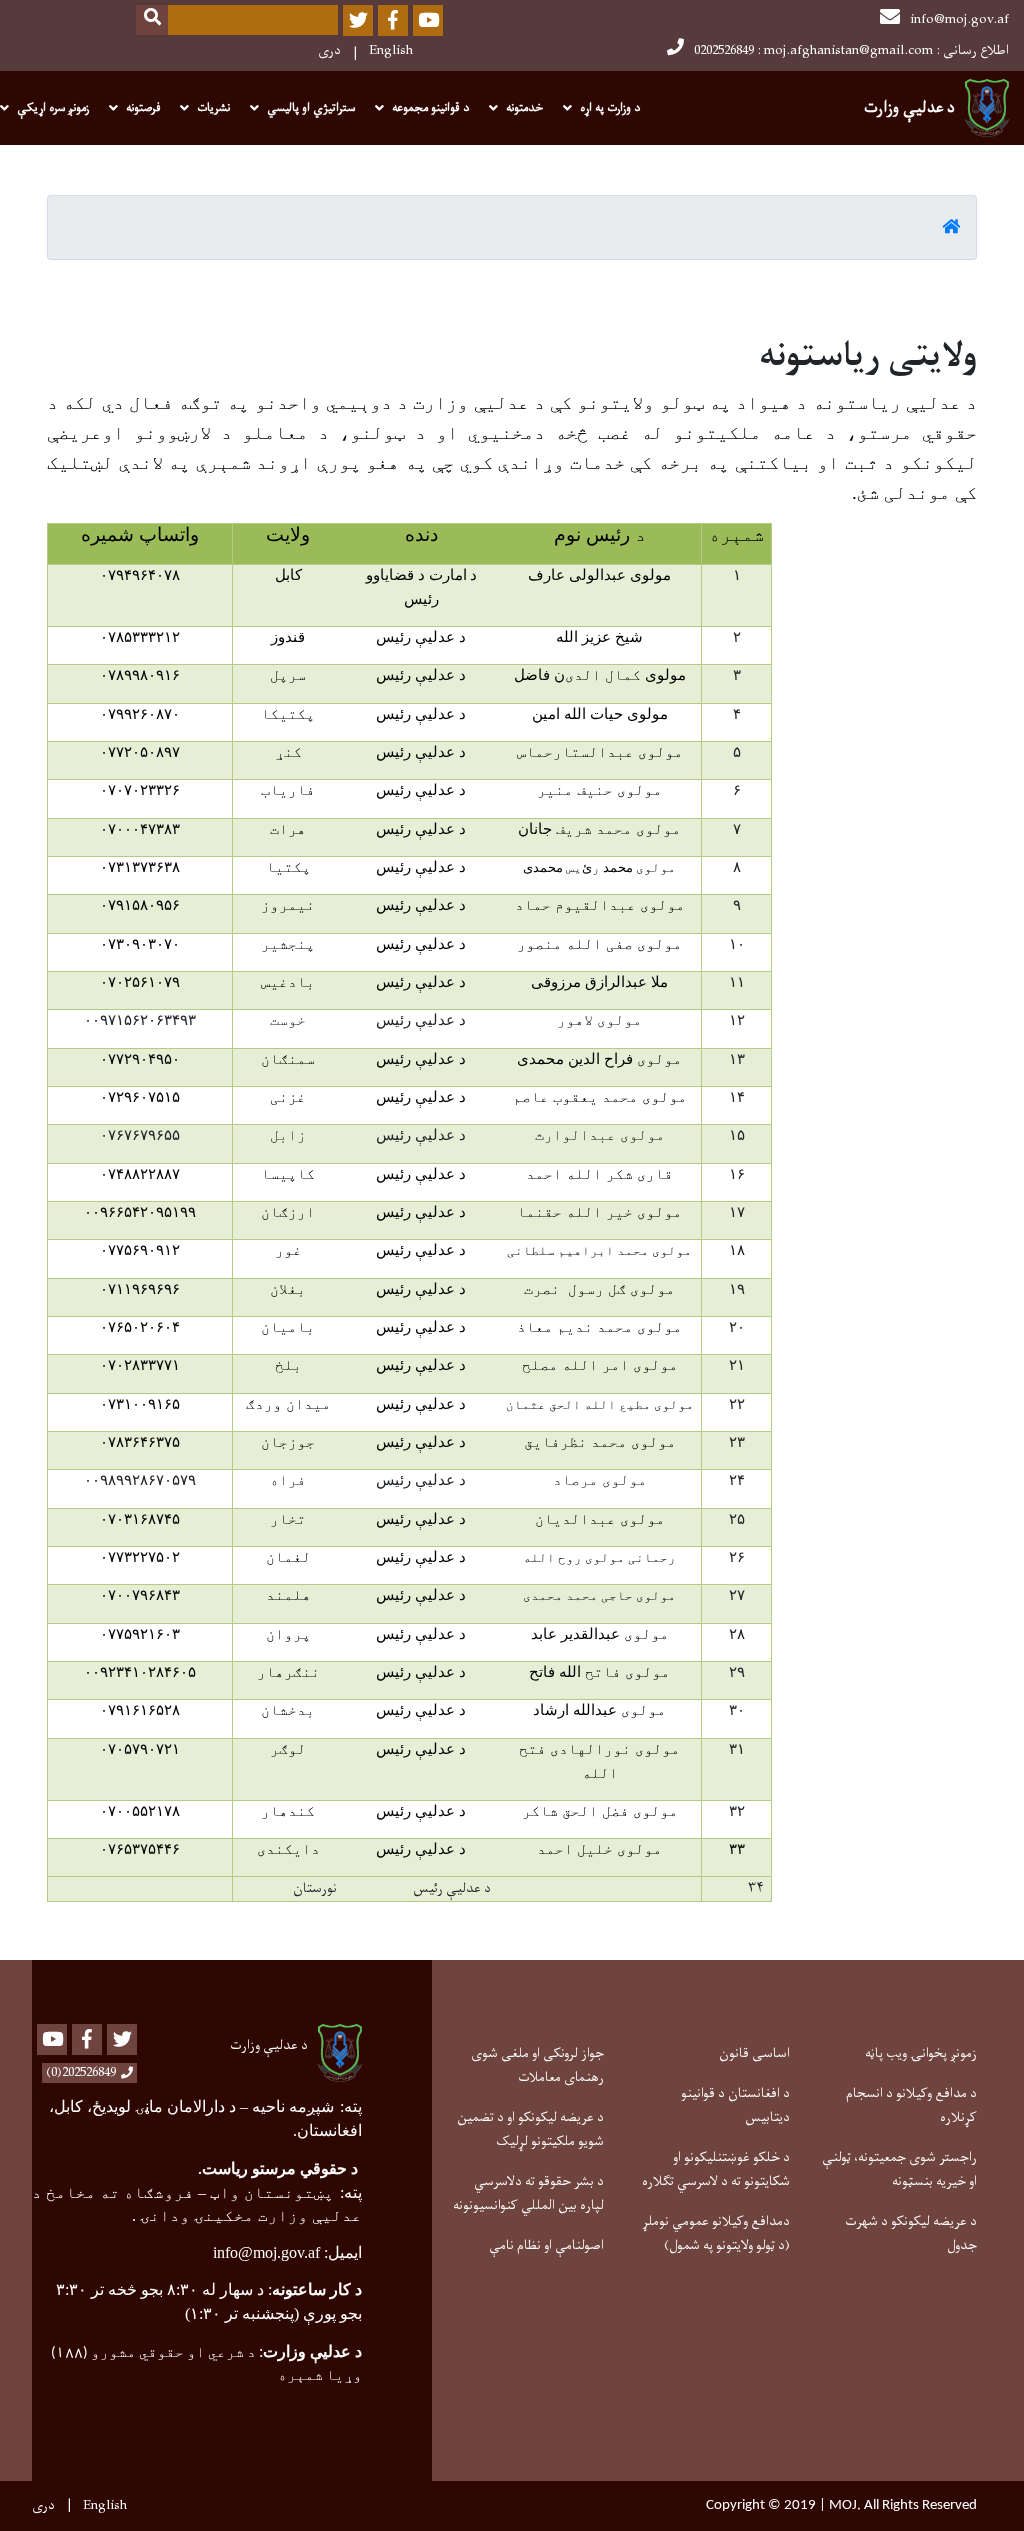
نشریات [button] (213, 108)
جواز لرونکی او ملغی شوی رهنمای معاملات (537, 2065)
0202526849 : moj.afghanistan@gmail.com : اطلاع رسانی (851, 50)
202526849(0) (81, 2073)
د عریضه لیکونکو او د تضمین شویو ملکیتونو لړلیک (530, 2129)
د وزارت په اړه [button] (610, 108)
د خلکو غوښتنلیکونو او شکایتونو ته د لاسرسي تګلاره (716, 2169)
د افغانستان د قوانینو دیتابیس (735, 2105)
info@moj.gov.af (959, 19)
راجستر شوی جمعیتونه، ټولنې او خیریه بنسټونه (899, 2169)
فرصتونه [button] (143, 108)
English (391, 50)
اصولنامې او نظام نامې (546, 2245)
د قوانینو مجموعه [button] (430, 108)
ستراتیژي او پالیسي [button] (311, 108)
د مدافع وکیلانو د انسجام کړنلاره (911, 2105)
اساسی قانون (754, 2053)
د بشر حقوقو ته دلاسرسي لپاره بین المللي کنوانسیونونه (528, 2193)
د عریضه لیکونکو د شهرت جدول (911, 2233)
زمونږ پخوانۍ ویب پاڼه (921, 2053)
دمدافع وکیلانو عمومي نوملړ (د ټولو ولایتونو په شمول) (716, 2233)
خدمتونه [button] (524, 108)
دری (329, 50)
